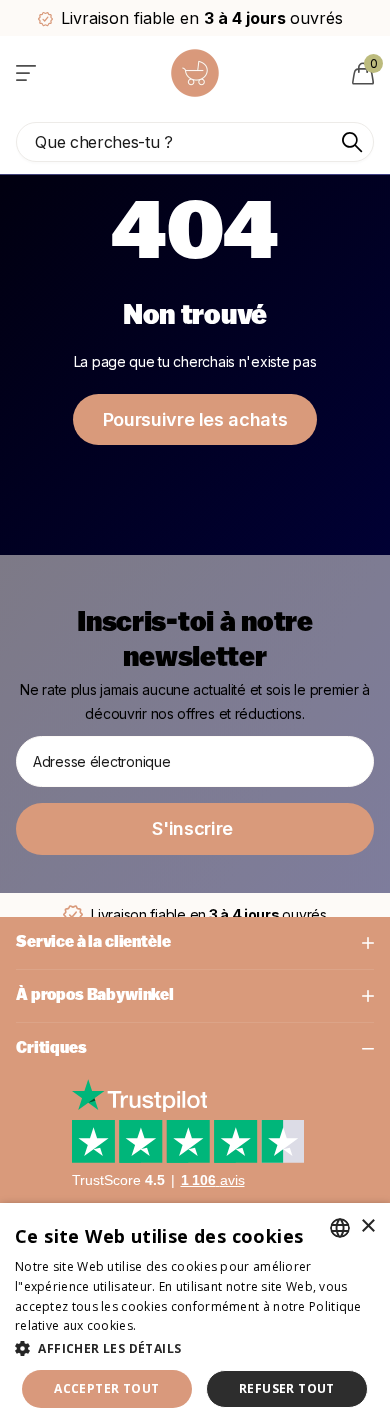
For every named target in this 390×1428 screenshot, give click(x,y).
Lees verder (175, 1325)
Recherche (352, 142)
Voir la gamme (27, 72)
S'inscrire (194, 828)
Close (195, 943)
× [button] (367, 1226)
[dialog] (195, 1315)
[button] (195, 1348)
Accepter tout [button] (106, 1388)
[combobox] (340, 1228)
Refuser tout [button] (287, 1388)
